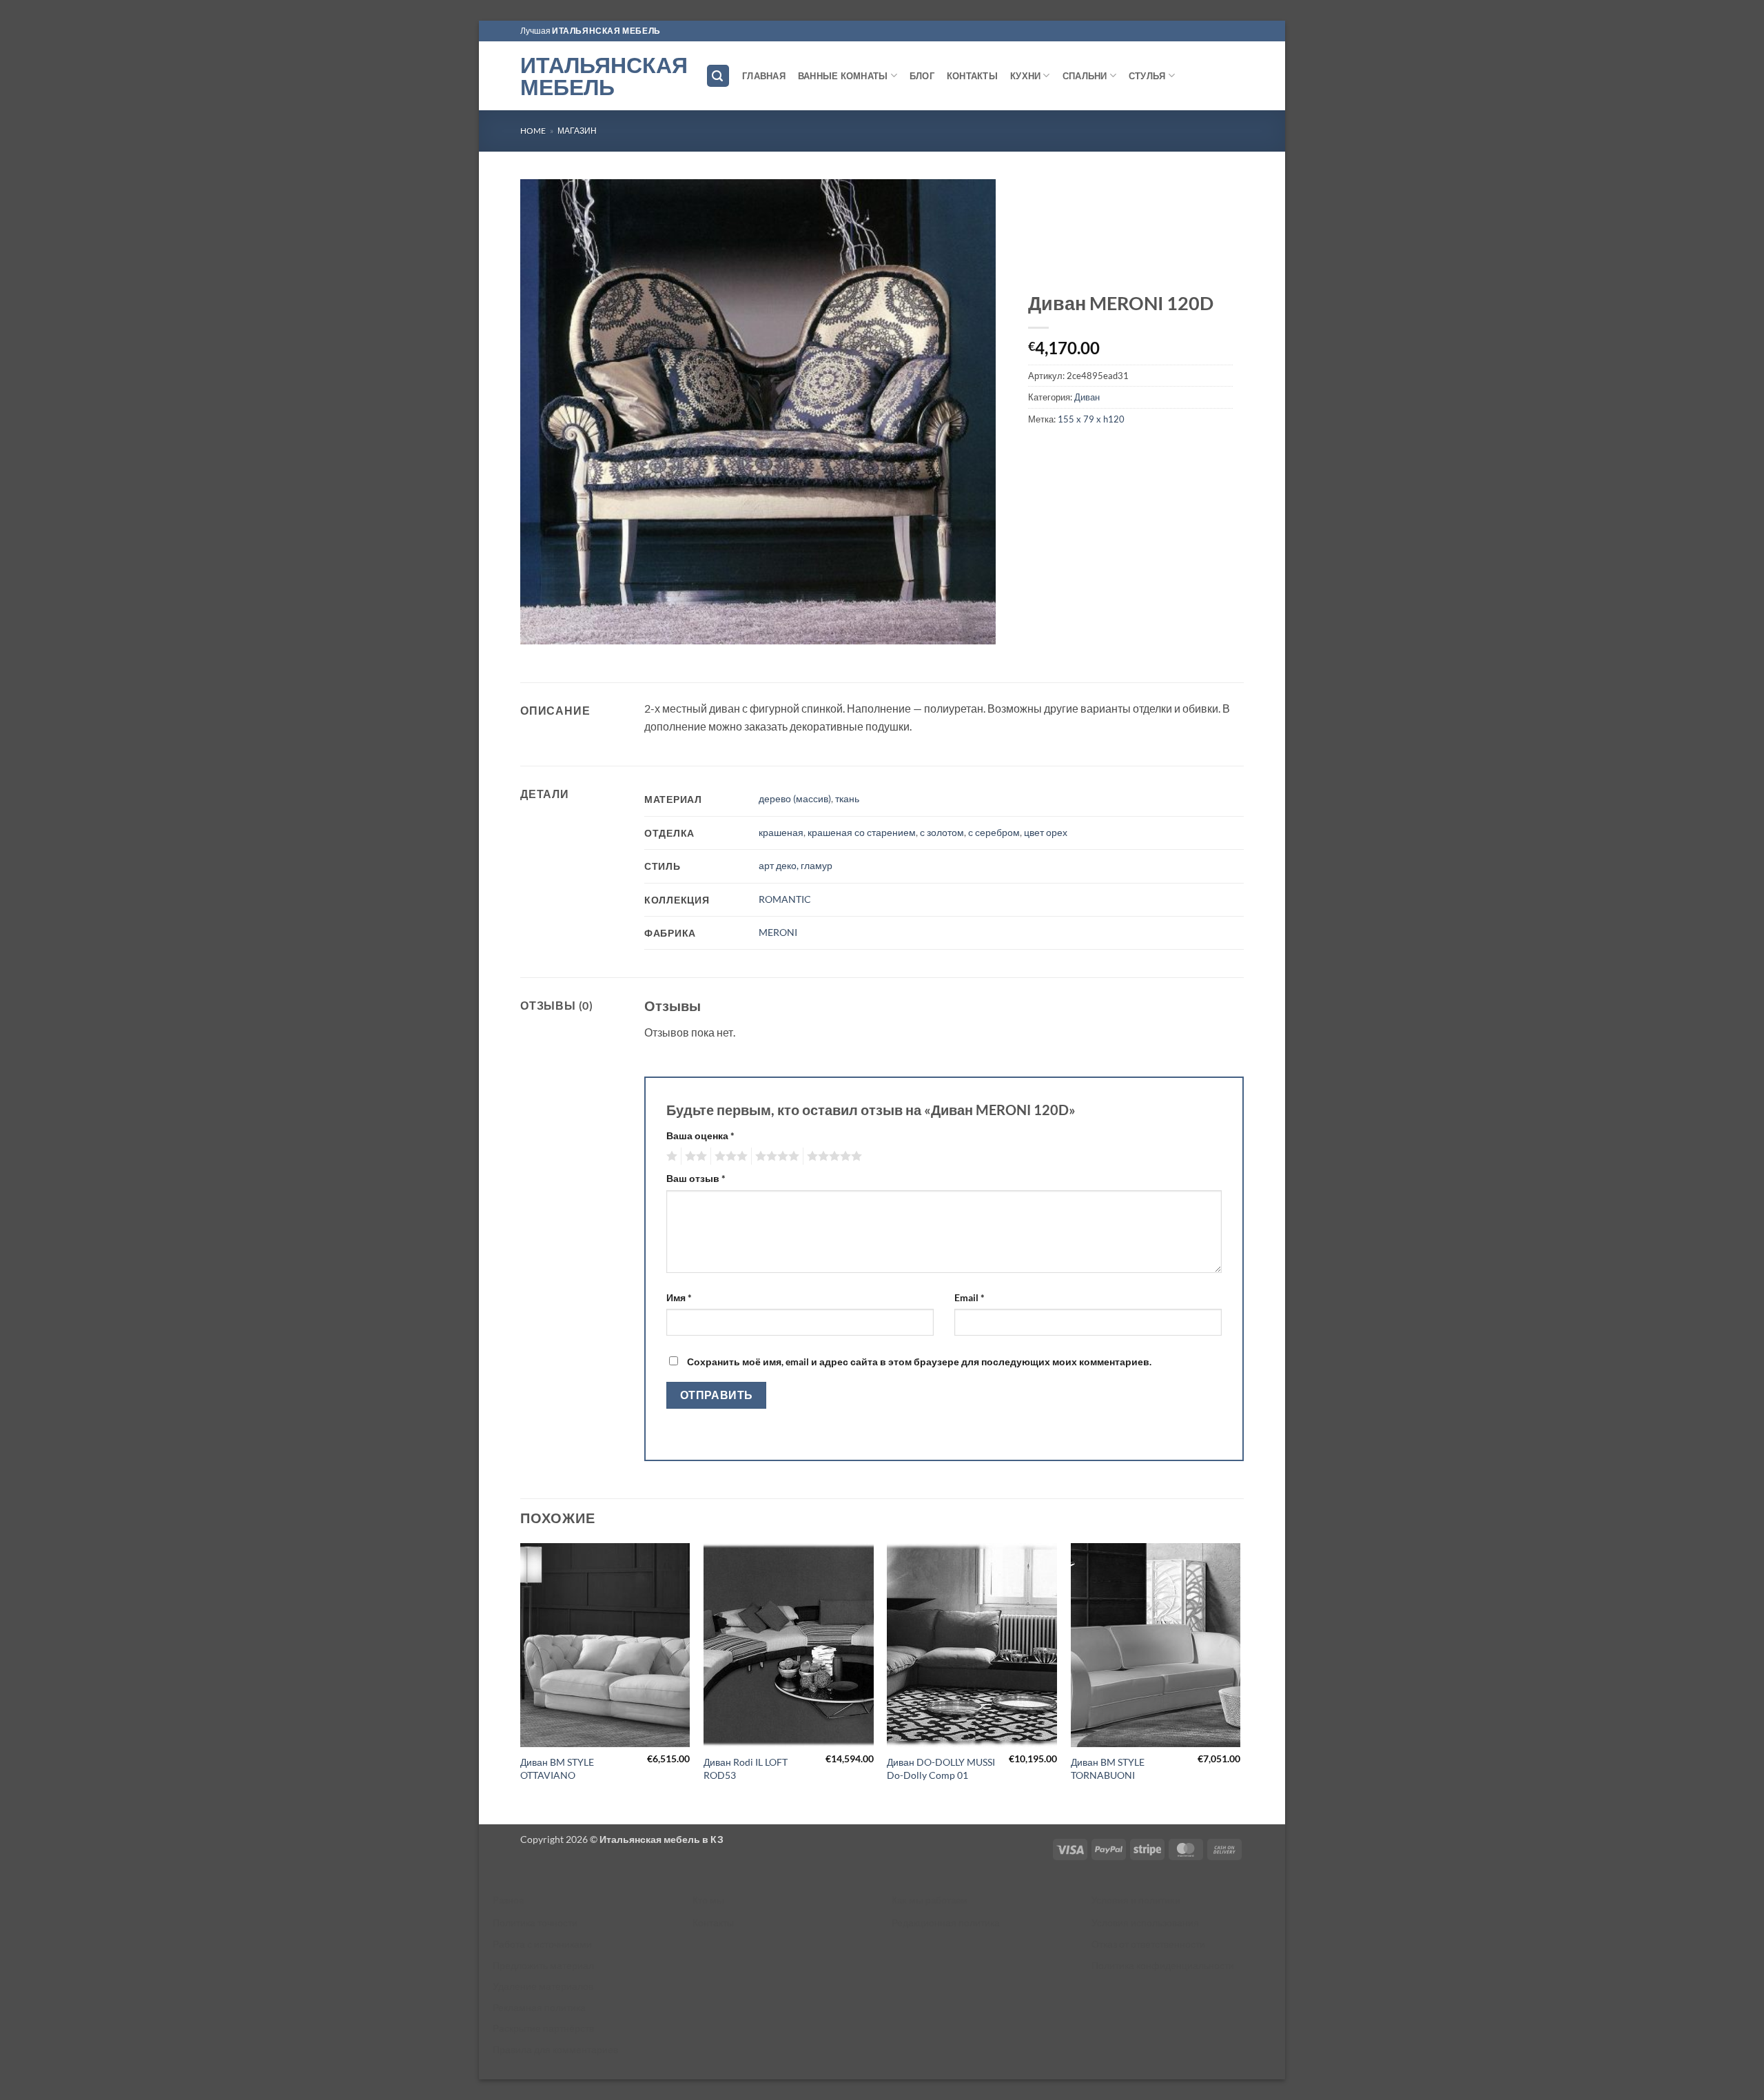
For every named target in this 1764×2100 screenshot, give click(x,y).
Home (533, 131)
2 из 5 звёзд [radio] (694, 1156)
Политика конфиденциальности (1163, 1965)
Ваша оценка (700, 1135)
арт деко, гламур (796, 865)
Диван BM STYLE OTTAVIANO (557, 1768)
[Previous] (521, 1682)
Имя (679, 1297)
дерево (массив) (795, 798)
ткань (847, 798)
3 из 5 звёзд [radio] (729, 1156)
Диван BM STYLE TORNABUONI (1108, 1768)
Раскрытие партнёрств (543, 2028)
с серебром (994, 832)
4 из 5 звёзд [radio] (775, 1156)
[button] (718, 76)
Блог (922, 76)
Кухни (1025, 76)
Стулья (1147, 76)
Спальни (1085, 76)
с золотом (942, 832)
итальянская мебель (606, 31)
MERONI (778, 932)
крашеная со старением (862, 832)
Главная (764, 76)
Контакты (972, 76)
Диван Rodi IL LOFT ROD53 (746, 1768)
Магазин (577, 131)
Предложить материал (543, 1965)
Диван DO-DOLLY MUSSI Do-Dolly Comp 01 (941, 1768)
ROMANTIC (785, 899)
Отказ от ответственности (1148, 1944)
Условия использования (1145, 1923)
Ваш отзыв (696, 1178)
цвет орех (1046, 832)
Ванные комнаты (843, 76)
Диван (1087, 397)
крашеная (781, 832)
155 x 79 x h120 (1091, 419)
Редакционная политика (946, 1923)
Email (970, 1297)
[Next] (1240, 1682)
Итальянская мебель (603, 76)
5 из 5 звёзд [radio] (832, 1156)
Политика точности (535, 1923)
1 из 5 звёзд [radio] (670, 1156)
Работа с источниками (542, 1944)
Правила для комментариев (555, 2049)
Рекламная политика (539, 2007)
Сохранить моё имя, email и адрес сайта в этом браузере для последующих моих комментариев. (919, 1362)
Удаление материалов (543, 1986)
